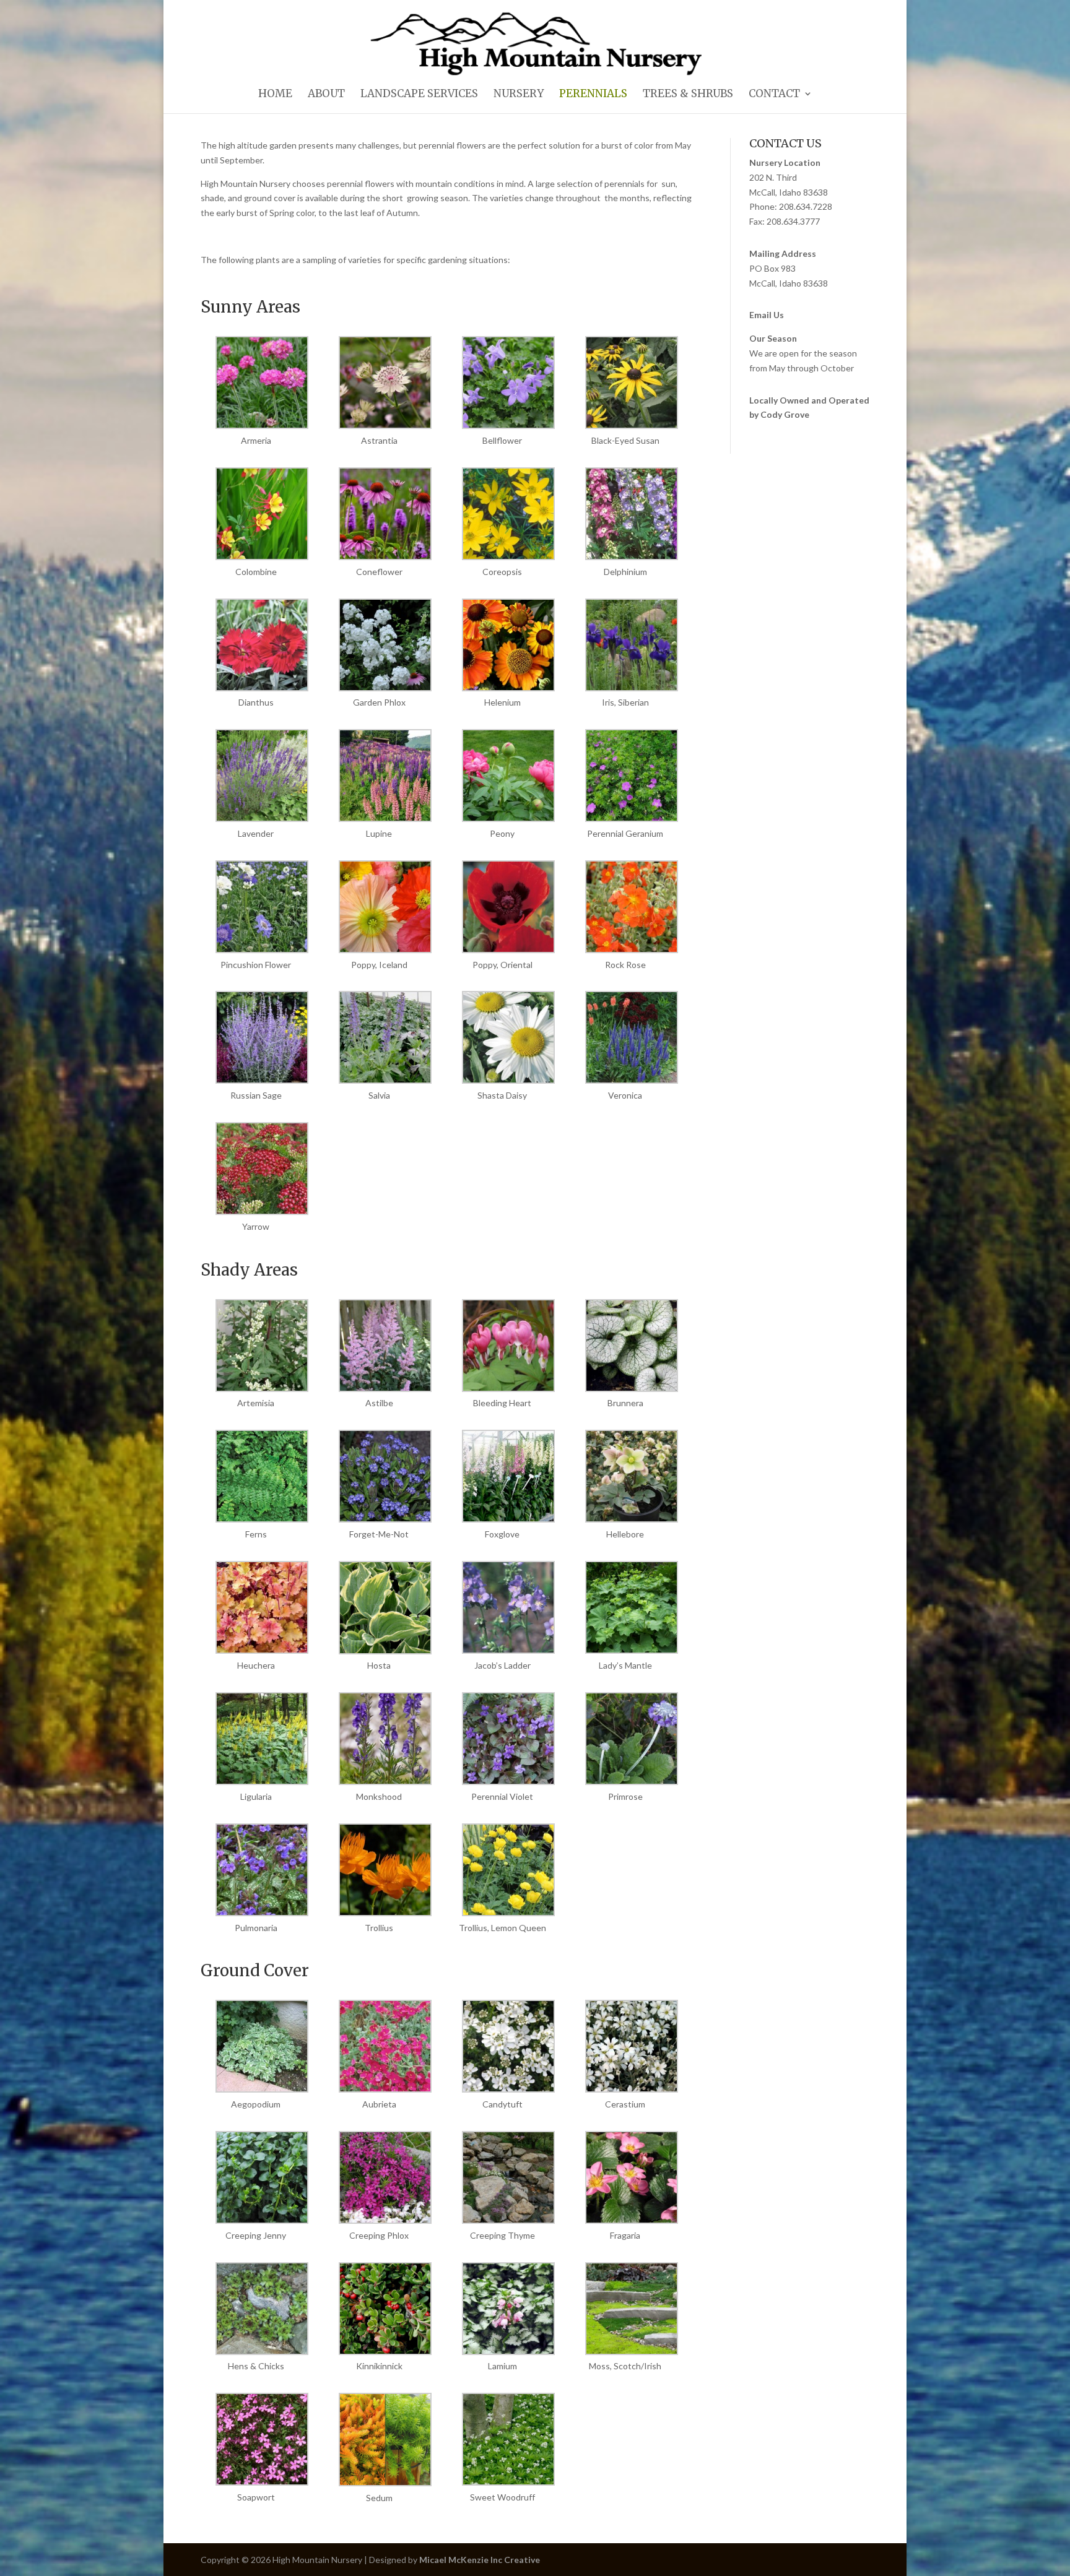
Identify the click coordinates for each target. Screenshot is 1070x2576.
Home (275, 95)
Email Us (767, 315)
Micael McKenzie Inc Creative (480, 2560)
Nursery (519, 95)
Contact (774, 95)
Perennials (593, 95)
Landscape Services (419, 95)
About (326, 95)
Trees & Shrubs (688, 95)
